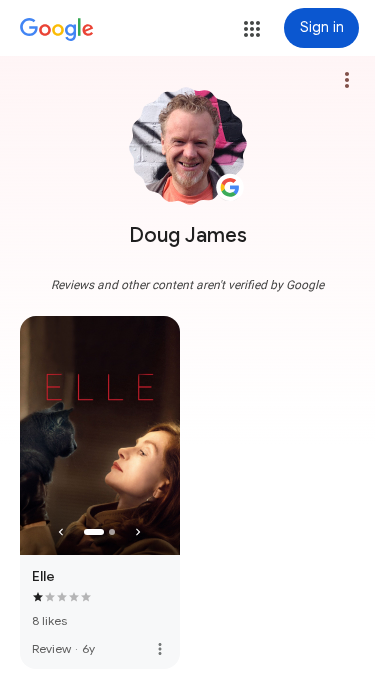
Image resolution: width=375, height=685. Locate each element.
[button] (252, 29)
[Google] (57, 30)
